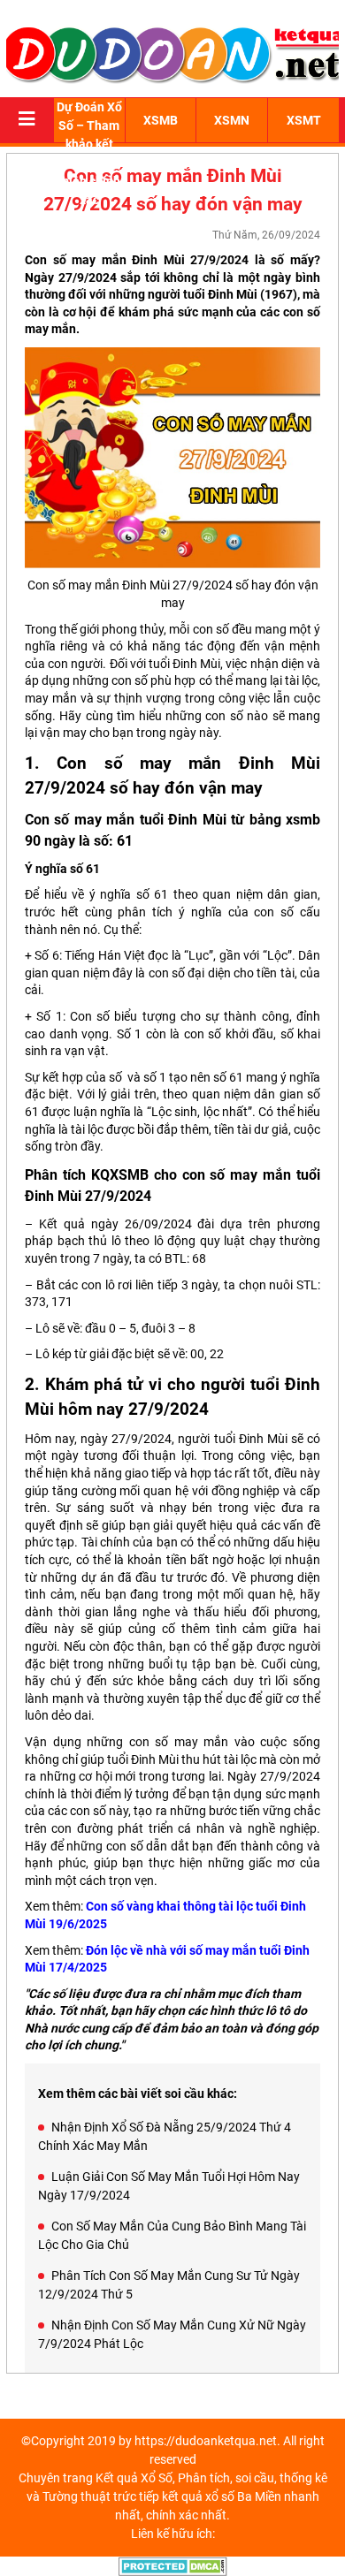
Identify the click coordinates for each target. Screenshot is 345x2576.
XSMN (232, 120)
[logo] (172, 53)
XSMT (304, 120)
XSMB (161, 120)
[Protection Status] (173, 2565)
